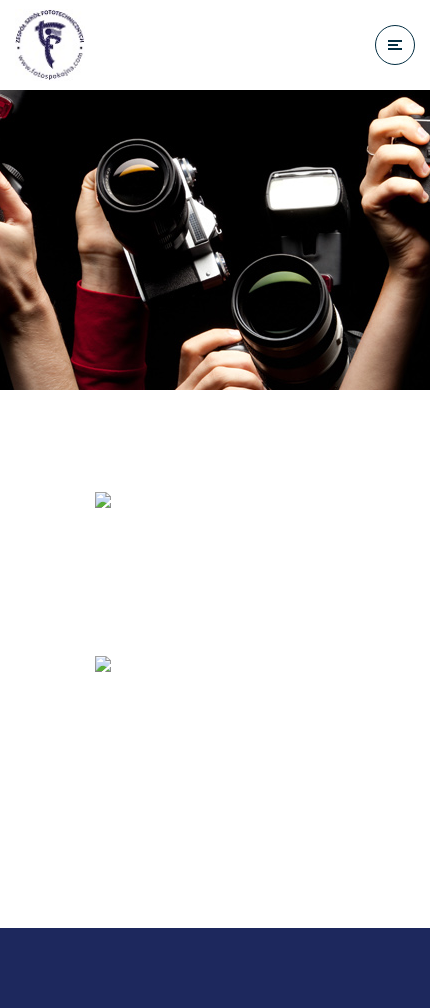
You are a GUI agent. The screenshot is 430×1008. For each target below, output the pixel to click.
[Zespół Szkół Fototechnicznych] (50, 45)
